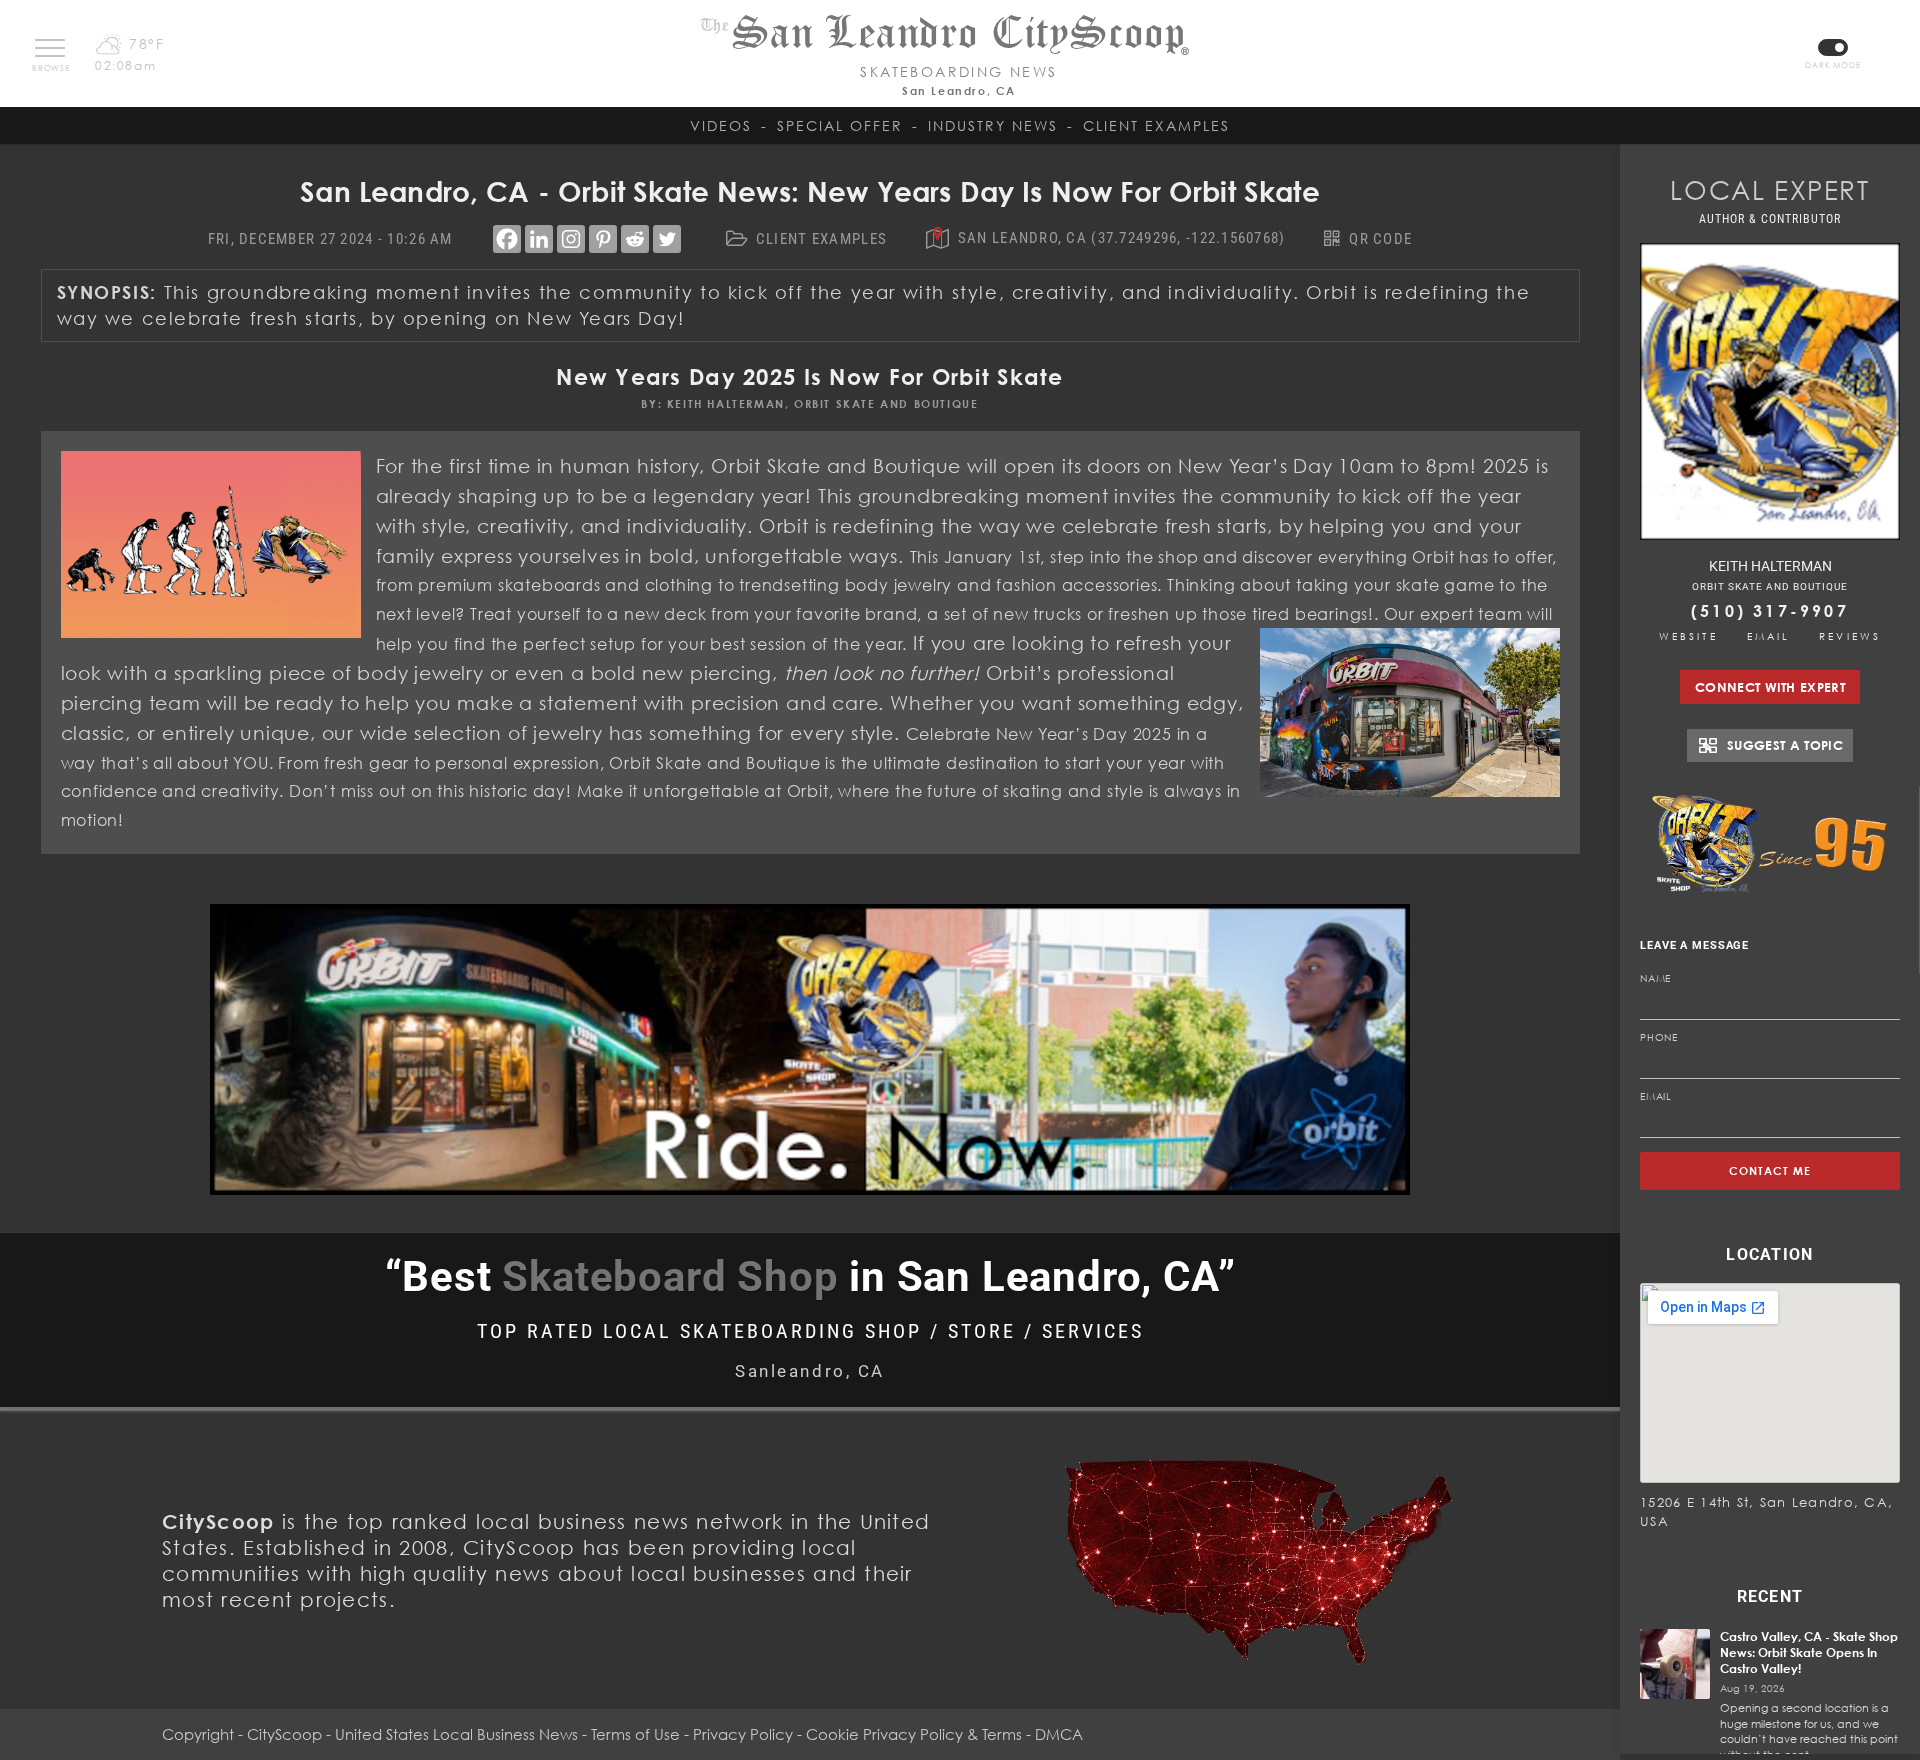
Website (1688, 636)
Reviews (1850, 636)
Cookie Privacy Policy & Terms (914, 1734)
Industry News (993, 125)
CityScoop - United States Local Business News (412, 1734)
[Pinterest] (603, 239)
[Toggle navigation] (50, 48)
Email (1769, 636)
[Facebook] (507, 239)
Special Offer (840, 125)
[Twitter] (667, 239)
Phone (1659, 1037)
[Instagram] (571, 239)
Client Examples (1156, 125)
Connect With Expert (1770, 687)
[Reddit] (635, 239)
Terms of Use (635, 1734)
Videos (721, 125)
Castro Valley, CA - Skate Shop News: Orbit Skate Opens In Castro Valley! (1809, 1652)
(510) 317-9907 (1770, 611)
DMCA (1059, 1734)
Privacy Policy (743, 1734)
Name (1655, 978)
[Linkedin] (539, 239)
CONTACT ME (1770, 1170)
